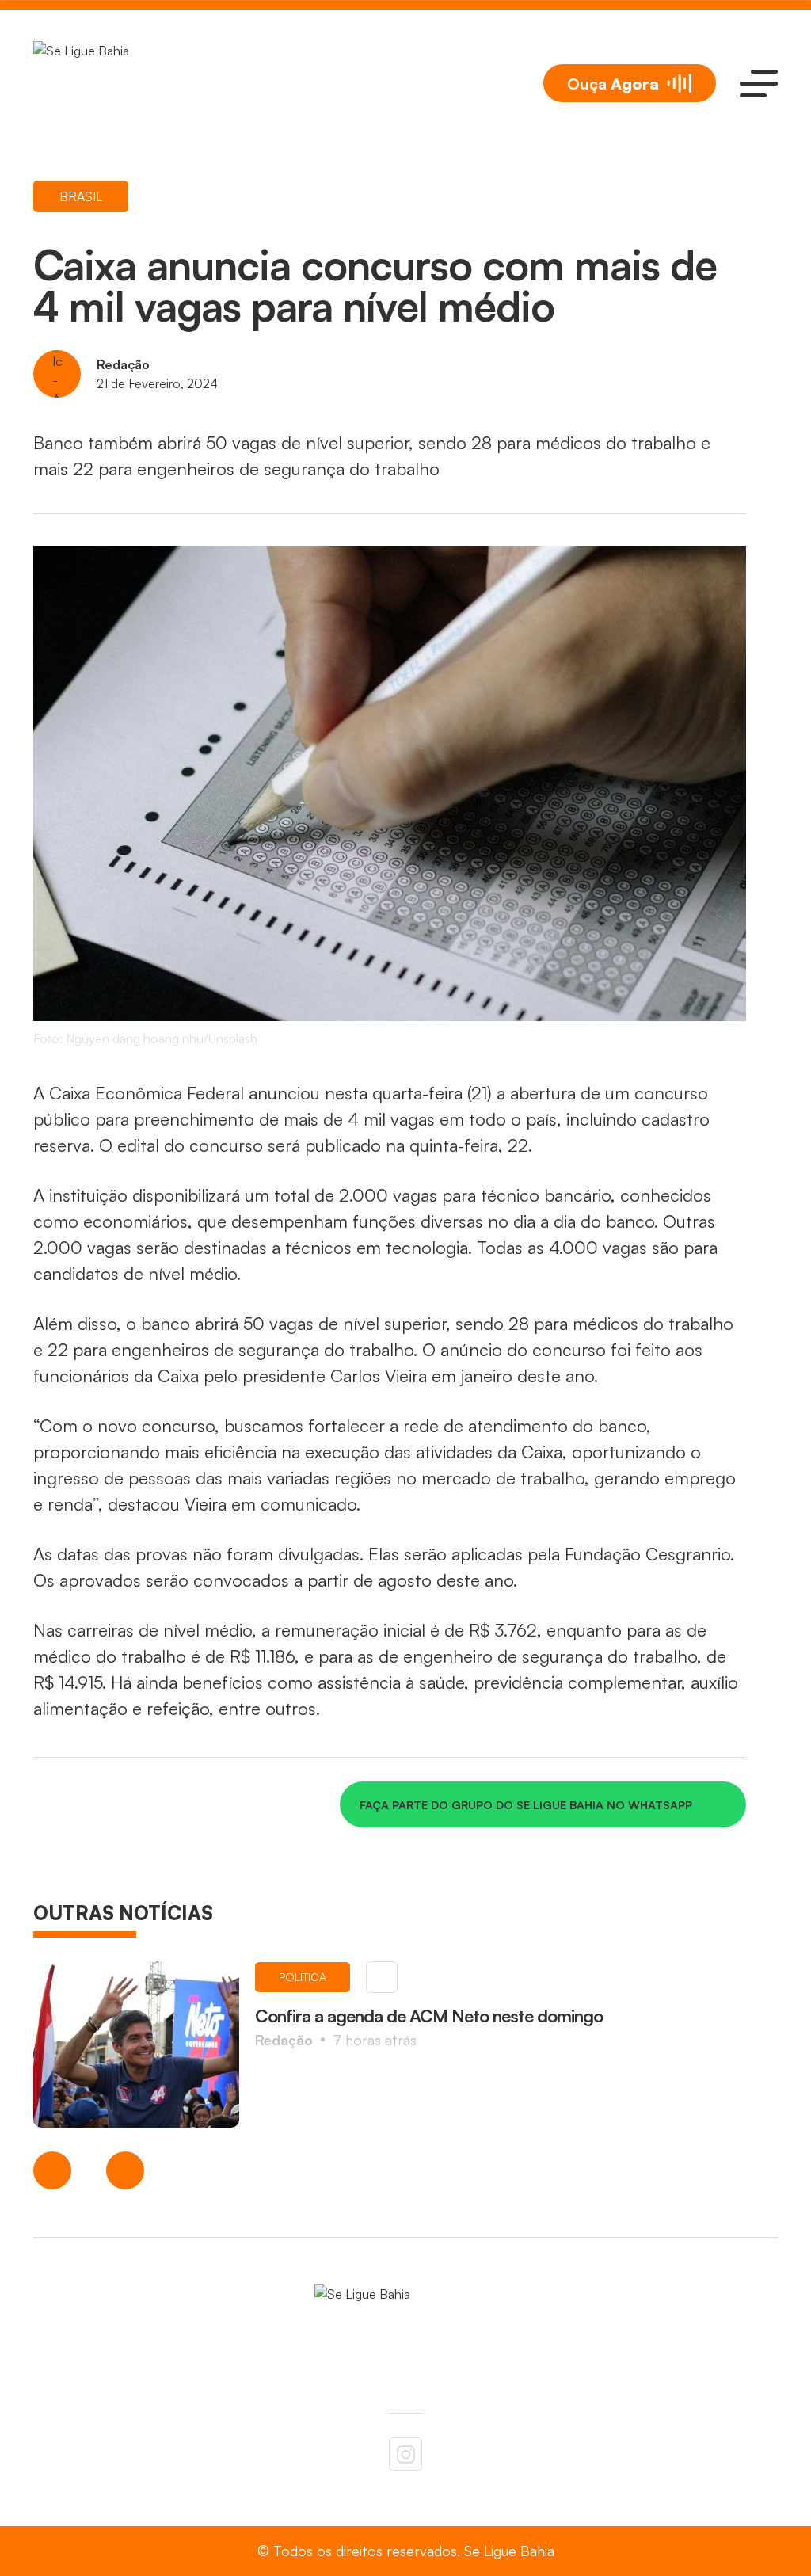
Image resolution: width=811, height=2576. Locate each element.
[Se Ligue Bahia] (112, 83)
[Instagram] (405, 2454)
